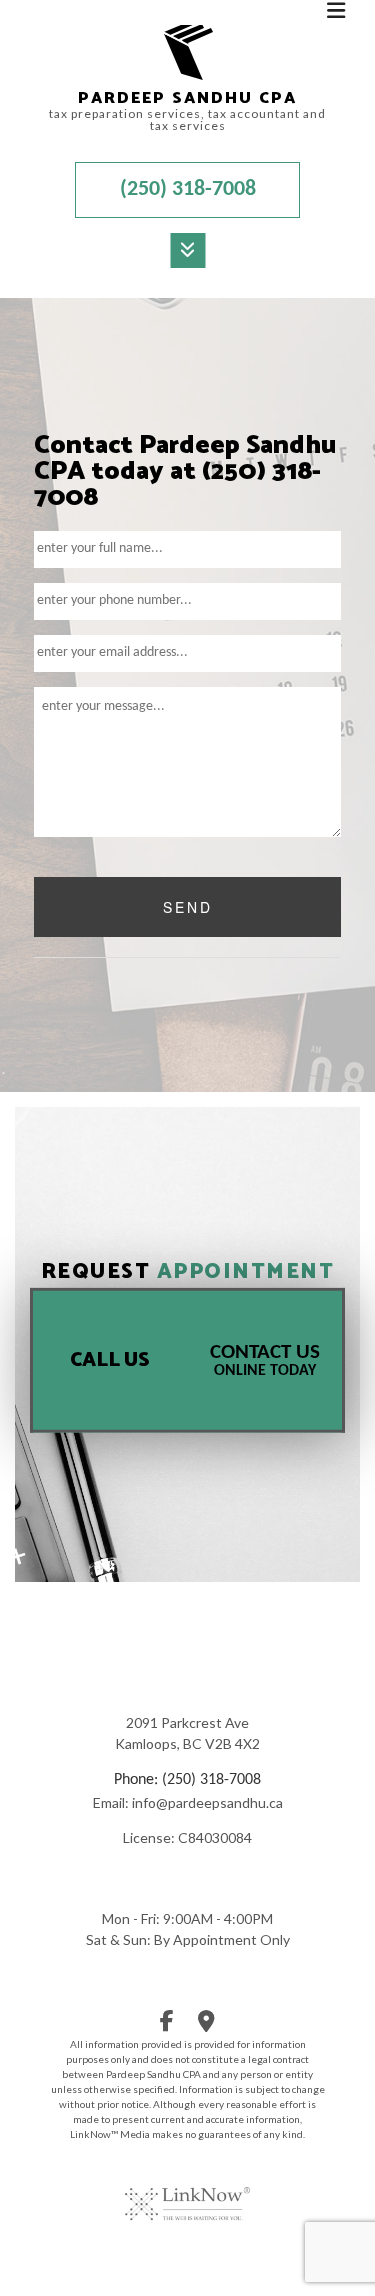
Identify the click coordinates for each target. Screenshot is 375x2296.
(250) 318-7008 (188, 189)
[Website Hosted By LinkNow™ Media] (187, 2191)
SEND (188, 907)
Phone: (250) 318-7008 (187, 1780)
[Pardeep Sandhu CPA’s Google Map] (206, 2025)
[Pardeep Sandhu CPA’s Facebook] (167, 2025)
